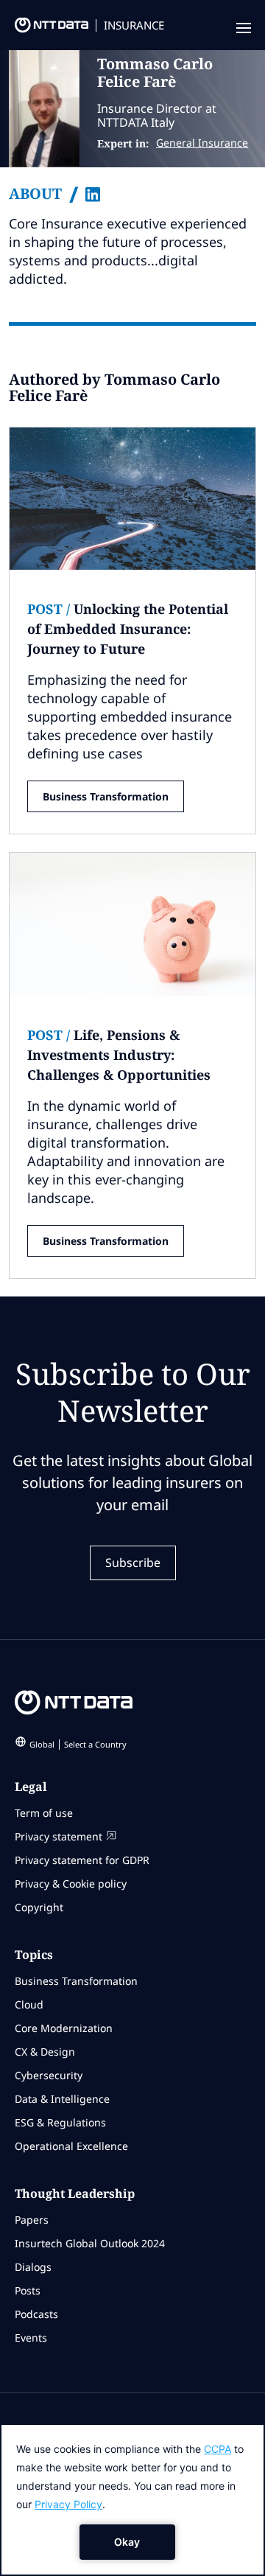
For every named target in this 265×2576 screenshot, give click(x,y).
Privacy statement (59, 1836)
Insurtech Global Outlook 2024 (90, 2243)
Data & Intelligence (62, 2099)
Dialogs (33, 2267)
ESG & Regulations (60, 2122)
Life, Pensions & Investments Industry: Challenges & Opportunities (119, 1055)
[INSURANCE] (44, 29)
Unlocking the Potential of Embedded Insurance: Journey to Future (128, 629)
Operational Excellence (71, 2146)
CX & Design (45, 2052)
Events (31, 2338)
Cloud (29, 2004)
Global (78, 1744)
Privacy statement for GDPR (82, 1860)
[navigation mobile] (242, 29)
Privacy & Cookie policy (71, 1884)
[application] (132, 2500)
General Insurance (202, 143)
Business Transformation (106, 796)
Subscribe (133, 1563)
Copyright (39, 1907)
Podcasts (36, 2314)
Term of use (44, 1813)
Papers (32, 2220)
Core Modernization (64, 2028)
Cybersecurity (49, 2075)
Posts (28, 2290)
